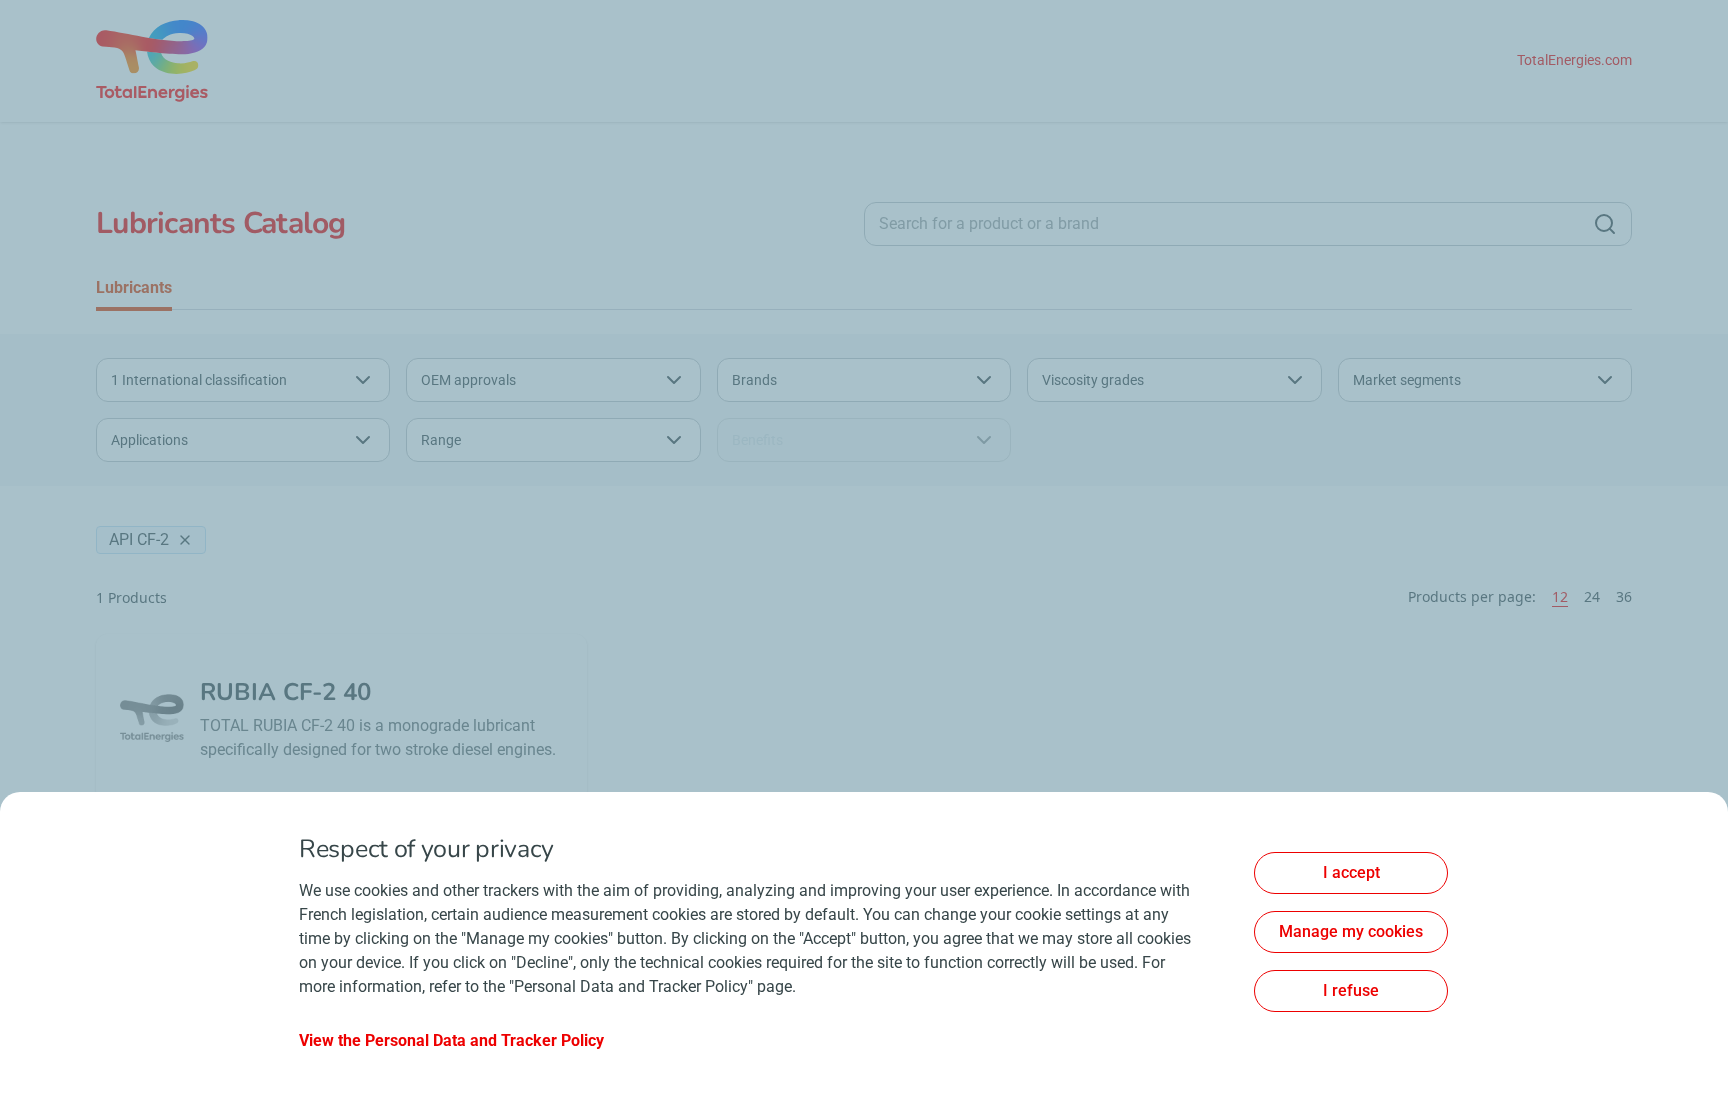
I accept (1351, 872)
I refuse (1351, 990)
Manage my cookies (1351, 931)
